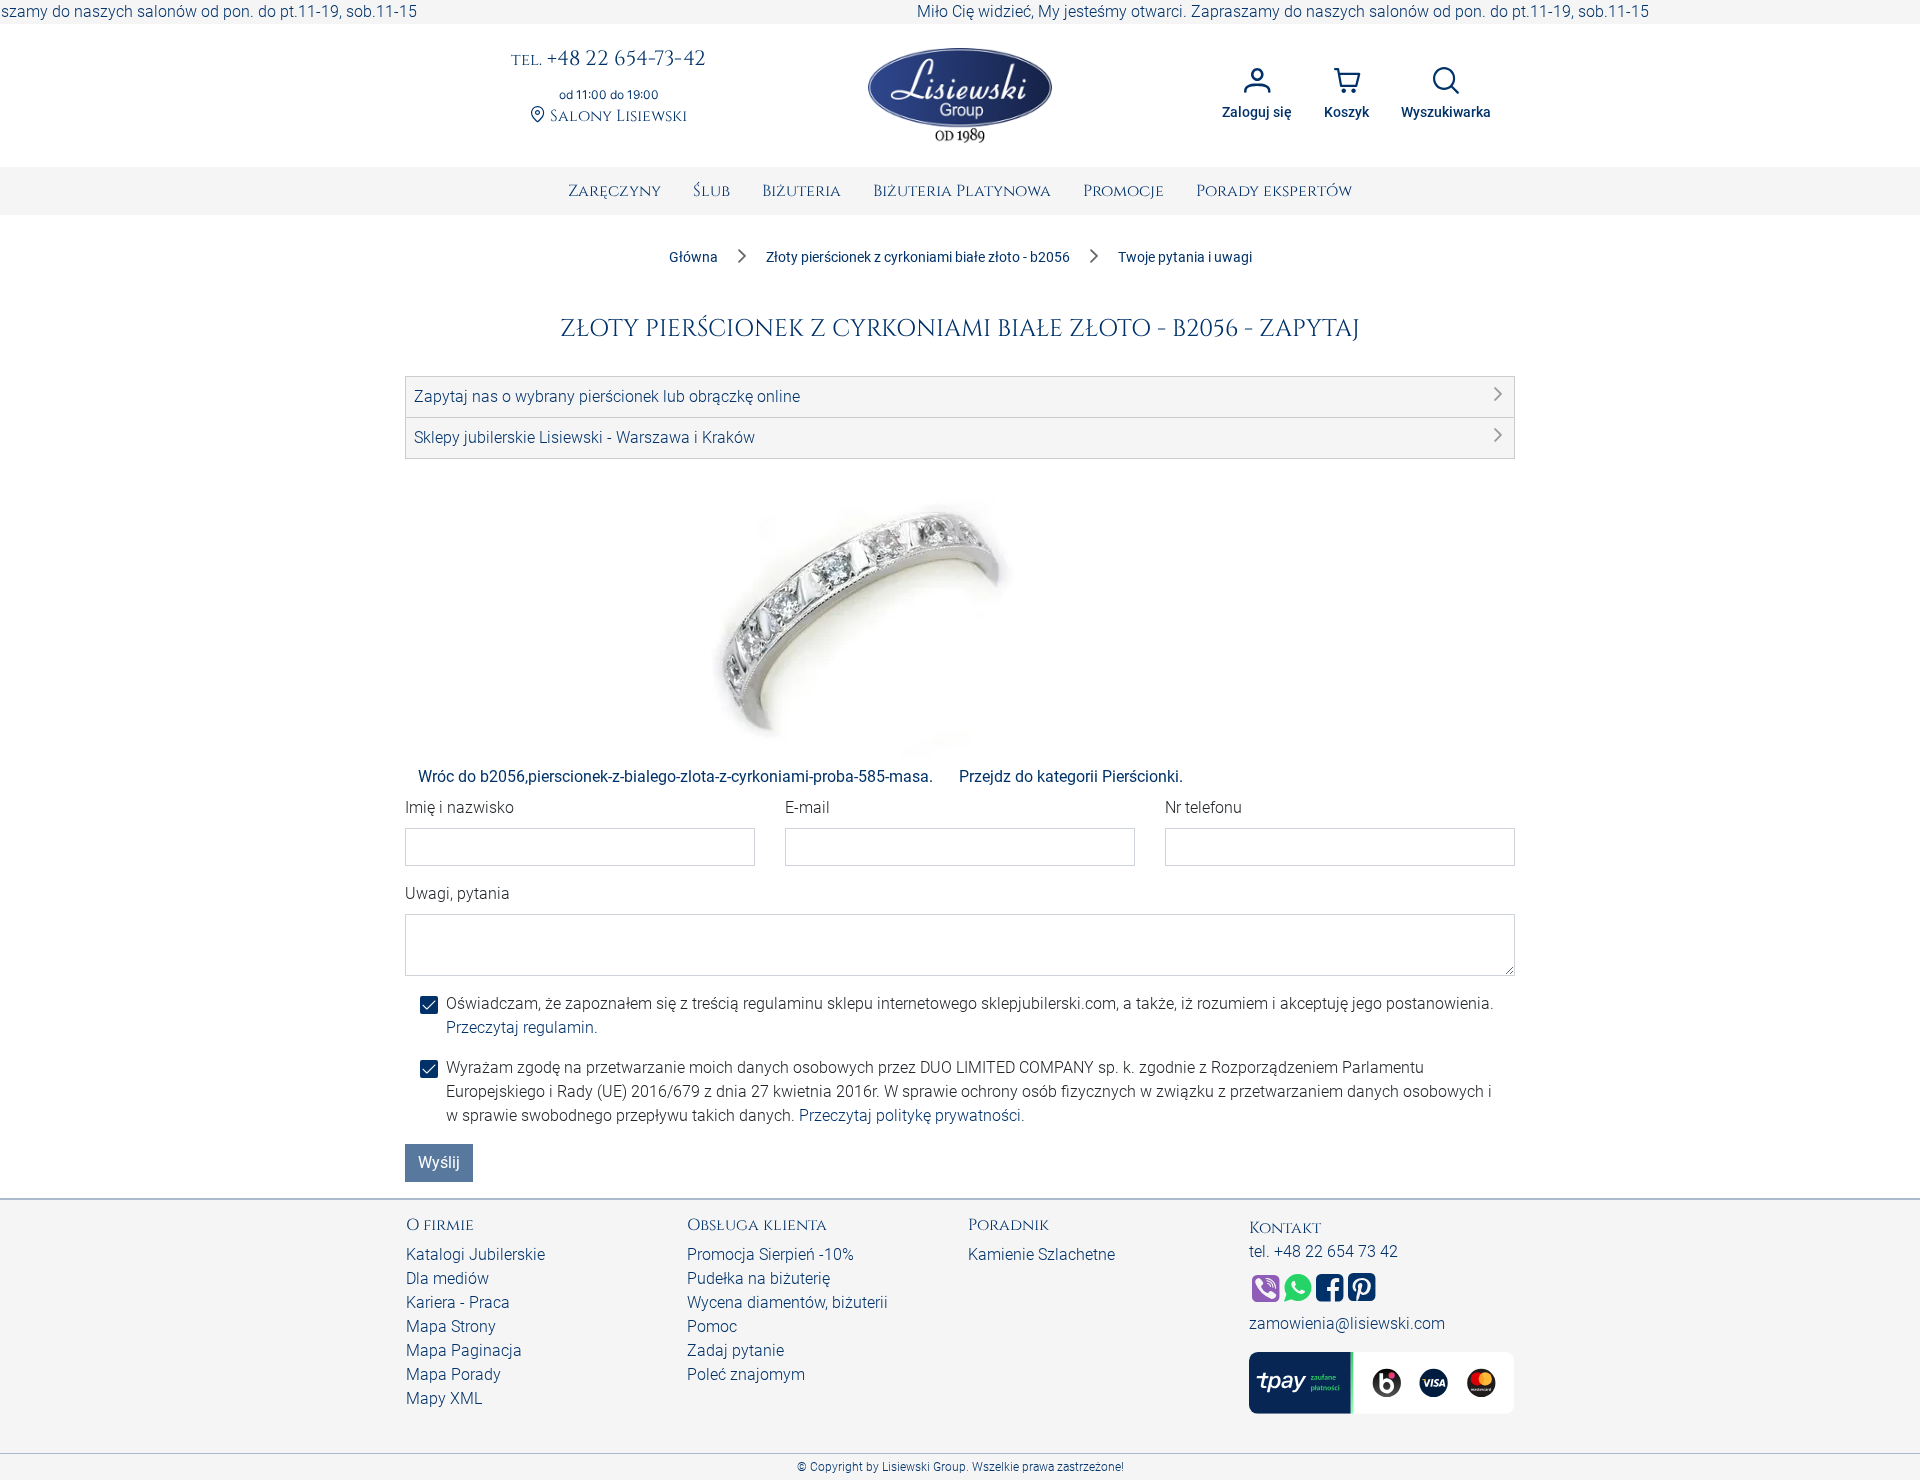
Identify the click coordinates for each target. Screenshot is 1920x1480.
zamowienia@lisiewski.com (1347, 1323)
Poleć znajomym (746, 1374)
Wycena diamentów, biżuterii (787, 1302)
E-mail (807, 807)
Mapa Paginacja (464, 1350)
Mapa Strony (451, 1326)
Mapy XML (444, 1398)
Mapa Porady (453, 1374)
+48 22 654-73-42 (608, 60)
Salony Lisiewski (616, 116)
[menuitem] (614, 191)
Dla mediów (447, 1278)
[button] (960, 397)
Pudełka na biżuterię (758, 1278)
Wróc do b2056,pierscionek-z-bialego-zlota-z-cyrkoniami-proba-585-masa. (675, 776)
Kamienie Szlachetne (1041, 1254)
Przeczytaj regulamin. (522, 1027)
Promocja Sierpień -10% (770, 1254)
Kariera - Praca (458, 1302)
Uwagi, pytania (457, 893)
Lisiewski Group (924, 1467)
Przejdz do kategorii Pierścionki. (1071, 776)
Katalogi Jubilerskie (475, 1254)
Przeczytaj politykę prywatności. (912, 1115)
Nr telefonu (1203, 807)
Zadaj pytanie (735, 1350)
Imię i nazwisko (459, 807)
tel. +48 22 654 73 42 (1323, 1251)
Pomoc (712, 1326)
